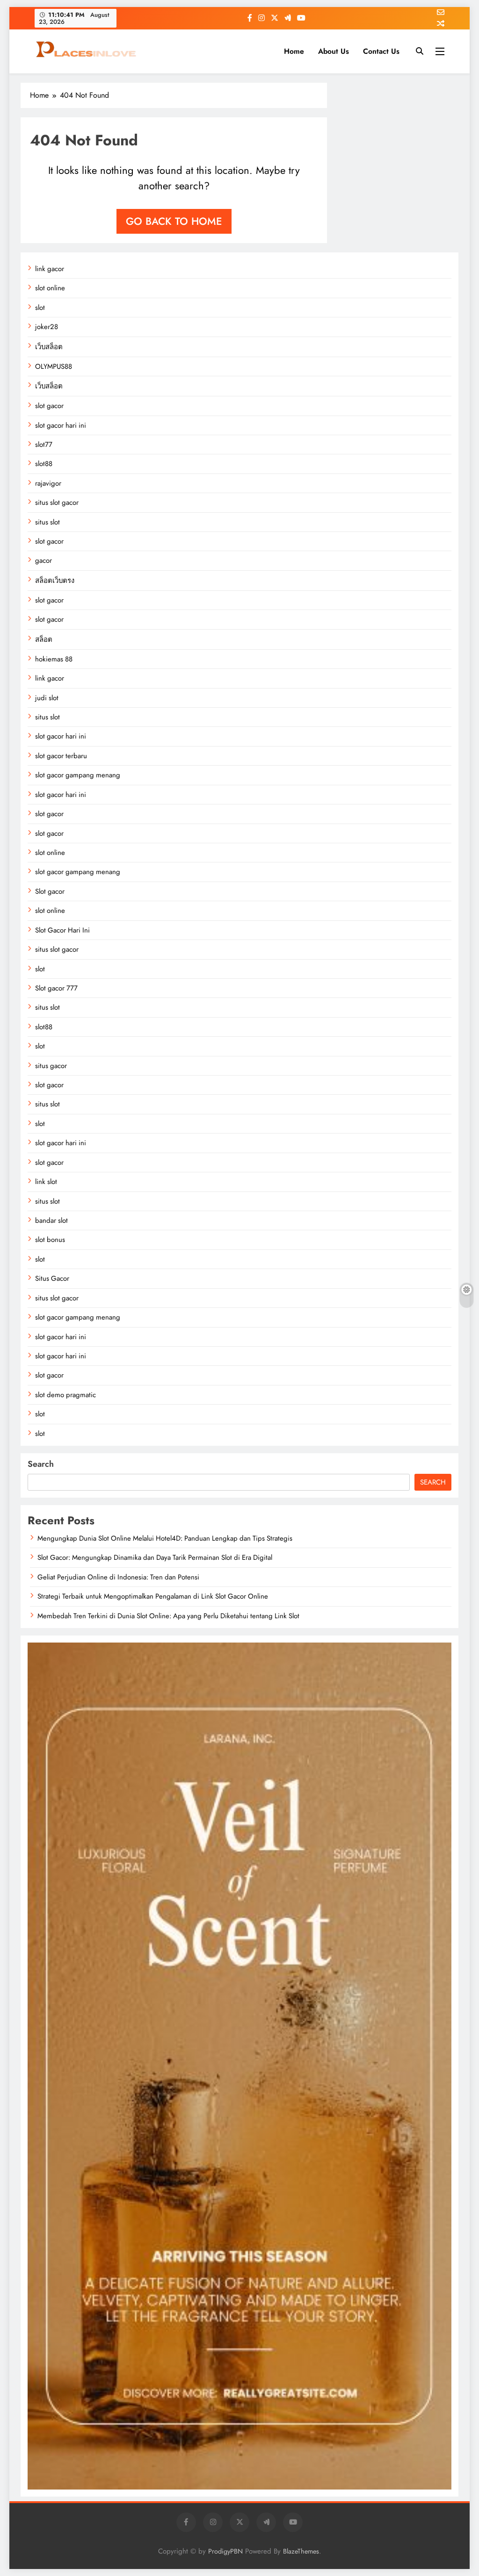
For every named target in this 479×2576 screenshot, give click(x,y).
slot (40, 308)
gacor (44, 560)
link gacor (50, 269)
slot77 (44, 445)
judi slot (47, 698)
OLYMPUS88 (54, 366)
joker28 (47, 327)
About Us (334, 51)
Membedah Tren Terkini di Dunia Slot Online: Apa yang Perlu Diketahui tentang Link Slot (168, 1616)
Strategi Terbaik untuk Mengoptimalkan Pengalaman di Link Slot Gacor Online (153, 1596)
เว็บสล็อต (49, 347)
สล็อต (44, 639)
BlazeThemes (301, 2551)
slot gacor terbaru (61, 756)
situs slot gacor (57, 502)
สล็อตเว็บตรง (55, 581)
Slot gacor (50, 891)
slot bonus (50, 1240)
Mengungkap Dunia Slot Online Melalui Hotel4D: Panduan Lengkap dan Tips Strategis (165, 1538)
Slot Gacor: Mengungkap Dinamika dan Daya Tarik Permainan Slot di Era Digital (155, 1557)
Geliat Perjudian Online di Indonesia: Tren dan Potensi (118, 1577)
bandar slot (51, 1220)
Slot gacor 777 (56, 988)
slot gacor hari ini (61, 425)
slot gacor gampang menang (78, 775)
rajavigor (48, 483)
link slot (46, 1182)
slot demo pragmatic (65, 1395)
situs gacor (51, 1066)
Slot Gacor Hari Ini (62, 930)
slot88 (44, 464)
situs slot (47, 522)
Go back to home (174, 221)
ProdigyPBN (225, 2551)
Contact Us (381, 51)
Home (294, 51)
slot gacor (49, 406)
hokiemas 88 (54, 659)
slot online (50, 288)
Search (41, 1464)
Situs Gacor (52, 1278)
